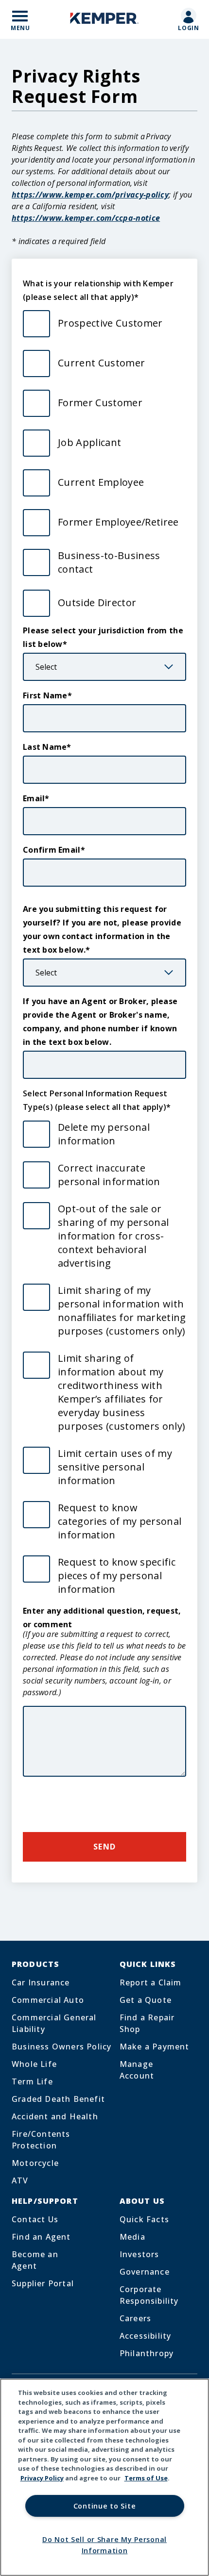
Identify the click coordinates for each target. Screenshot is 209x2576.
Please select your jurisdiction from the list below (103, 637)
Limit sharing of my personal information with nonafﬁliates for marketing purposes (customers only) (122, 1311)
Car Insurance (41, 1982)
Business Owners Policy (61, 2047)
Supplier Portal (43, 2283)
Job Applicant (89, 442)
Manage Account (137, 2070)
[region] (104, 2477)
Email (34, 798)
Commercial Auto (48, 2000)
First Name (45, 695)
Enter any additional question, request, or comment (102, 1618)
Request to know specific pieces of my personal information (117, 1576)
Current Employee (101, 482)
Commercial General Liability (54, 2023)
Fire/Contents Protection (41, 2140)
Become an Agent (35, 2260)
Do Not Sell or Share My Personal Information (104, 2545)
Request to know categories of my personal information (120, 1521)
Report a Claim (151, 1982)
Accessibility (146, 2336)
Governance (145, 2272)
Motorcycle (35, 2163)
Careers (135, 2318)
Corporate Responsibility (149, 2295)
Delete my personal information (104, 1134)
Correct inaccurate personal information (109, 1175)
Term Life (32, 2081)
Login (189, 28)
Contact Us (35, 2219)
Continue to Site (105, 2506)
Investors (139, 2254)
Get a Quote (146, 2000)
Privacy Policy (42, 2478)
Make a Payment (155, 2047)
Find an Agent (41, 2237)
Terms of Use (146, 2478)
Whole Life (34, 2064)
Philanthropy (147, 2353)
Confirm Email (52, 850)
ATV (20, 2180)
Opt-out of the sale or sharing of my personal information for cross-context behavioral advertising (113, 1236)
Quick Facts (144, 2219)
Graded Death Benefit (58, 2099)
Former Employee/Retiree (118, 522)
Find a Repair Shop (147, 2023)
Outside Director (97, 603)
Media (132, 2237)
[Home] (104, 20)
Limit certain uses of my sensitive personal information (115, 1467)
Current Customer (101, 363)
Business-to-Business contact (109, 562)
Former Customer (100, 403)
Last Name (45, 747)
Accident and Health (55, 2116)
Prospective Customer (110, 323)
